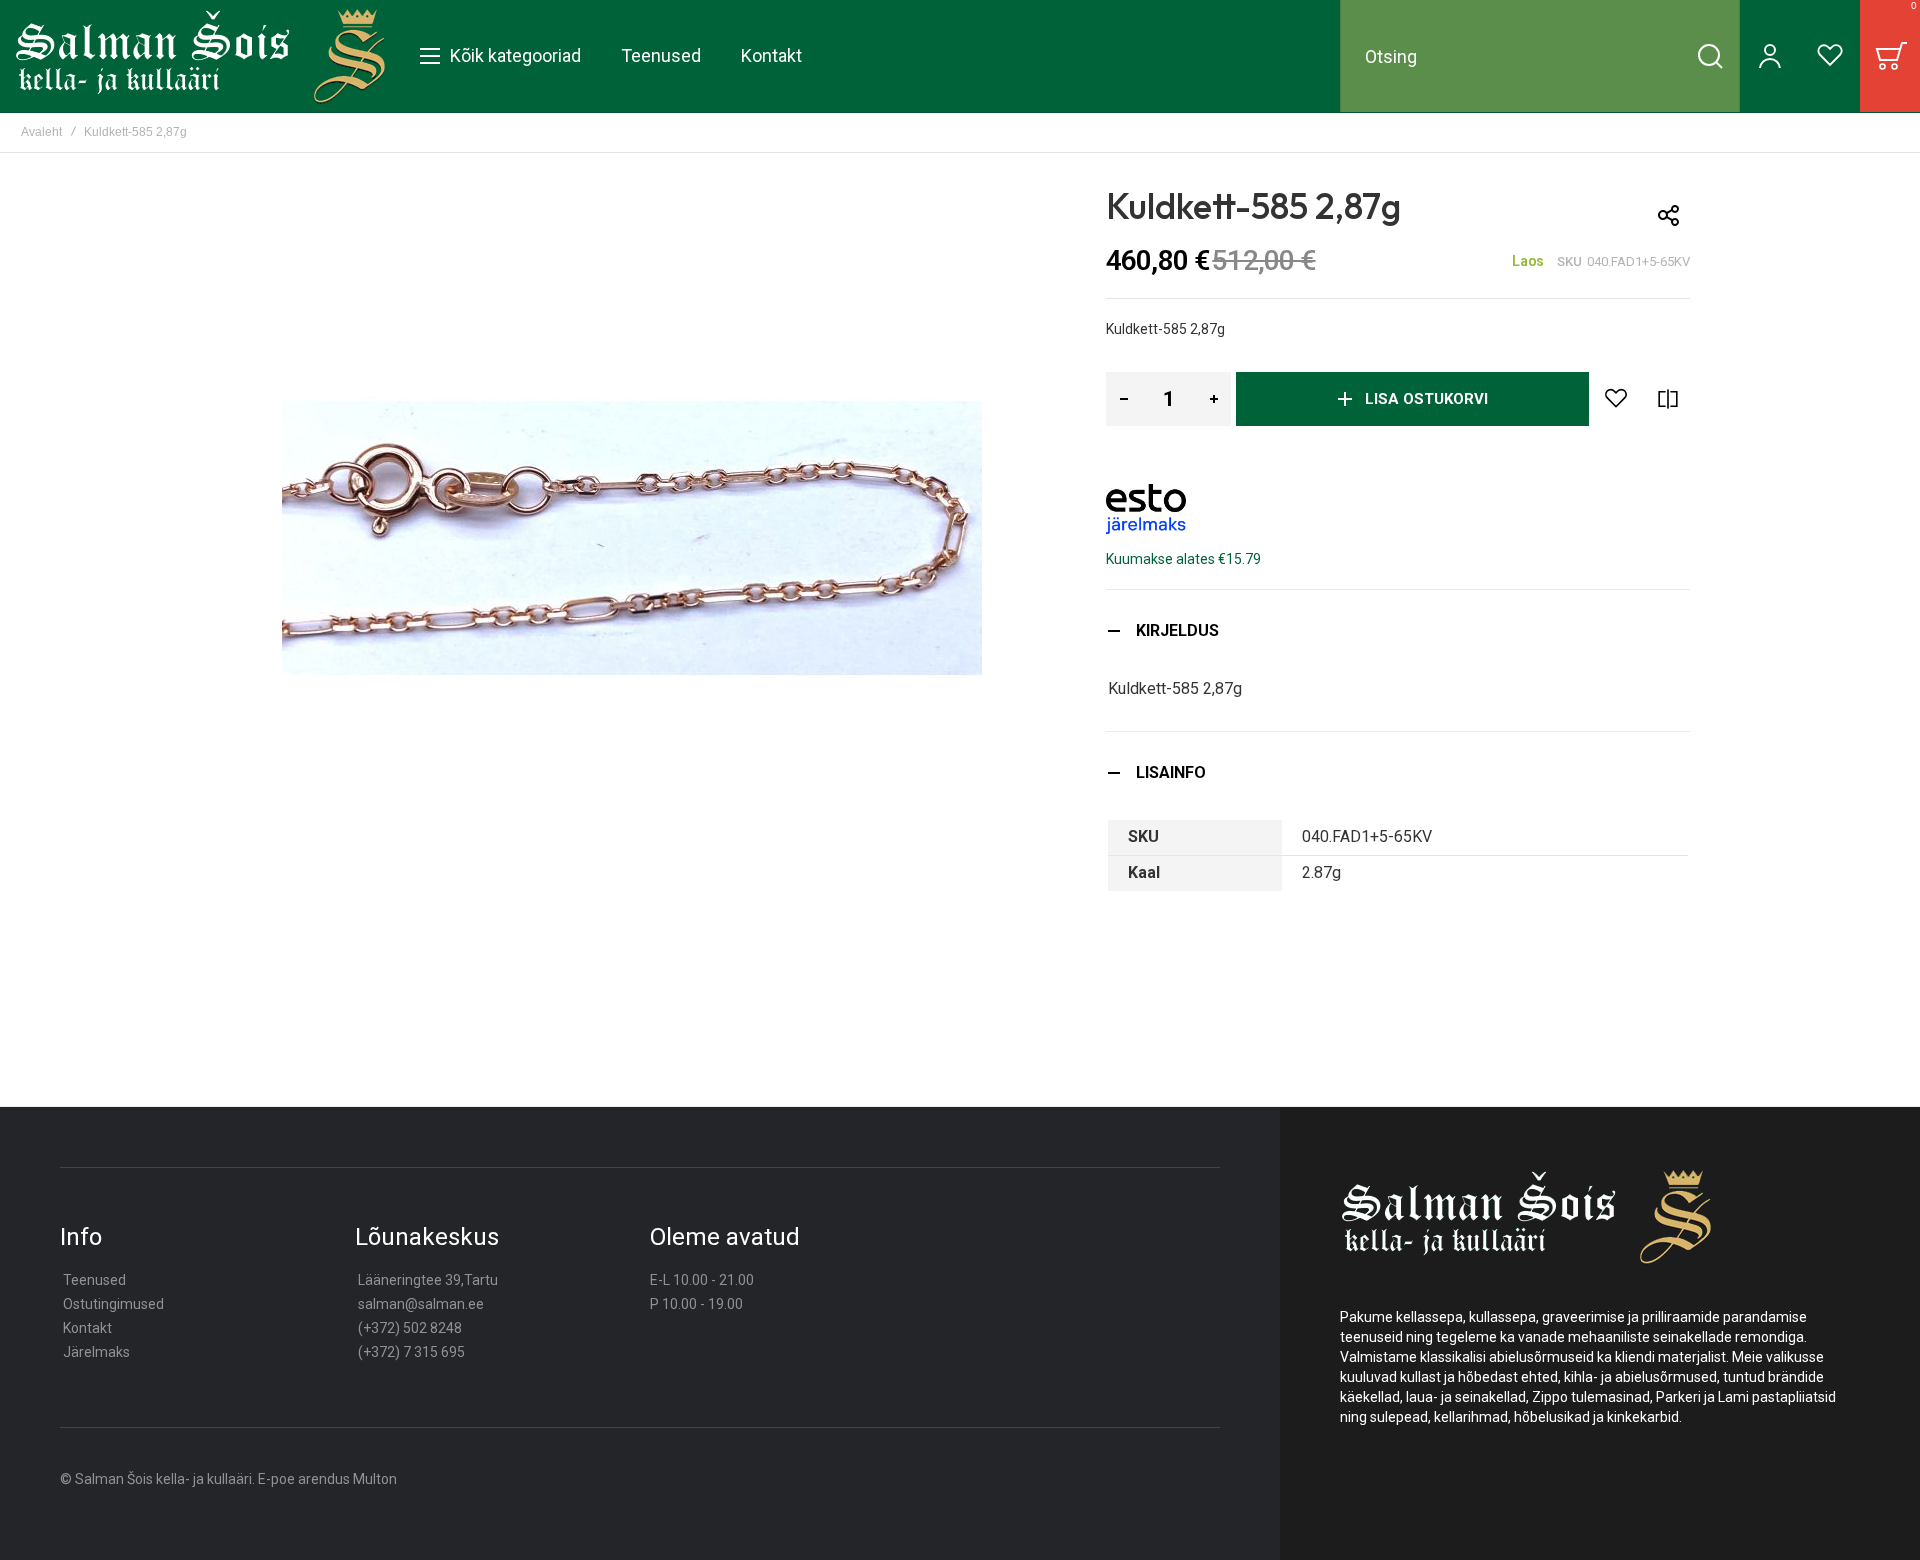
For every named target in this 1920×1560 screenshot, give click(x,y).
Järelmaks (96, 1352)
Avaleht (41, 132)
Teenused (94, 1280)
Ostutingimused (113, 1304)
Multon (375, 1479)
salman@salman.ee (421, 1304)
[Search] (1710, 56)
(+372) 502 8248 (410, 1328)
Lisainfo (1171, 772)
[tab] (1398, 630)
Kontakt (87, 1328)
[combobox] (1540, 56)
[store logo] (200, 56)
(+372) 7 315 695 (411, 1352)
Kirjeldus (1177, 630)
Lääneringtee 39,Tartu (428, 1280)
